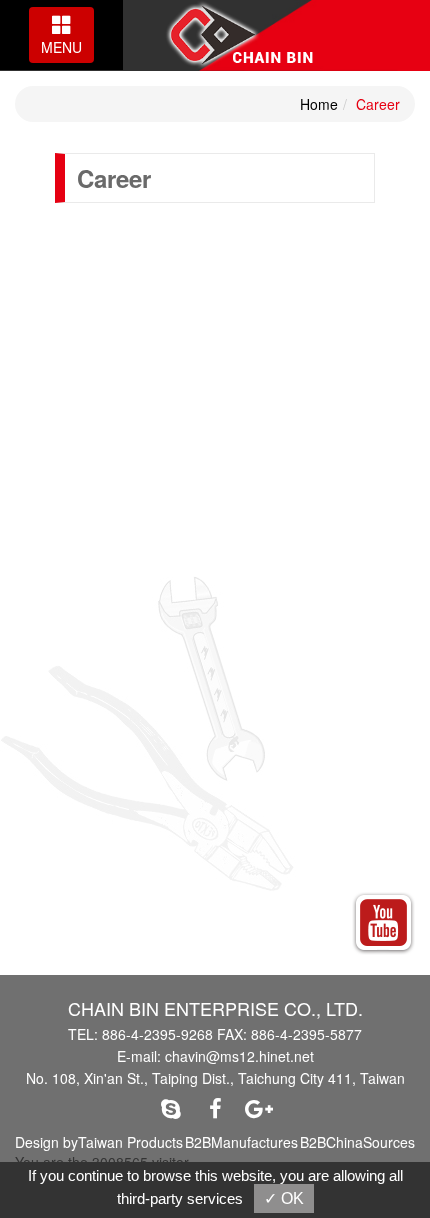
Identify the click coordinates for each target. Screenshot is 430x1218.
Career (378, 104)
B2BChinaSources (357, 1142)
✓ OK (284, 1198)
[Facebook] (215, 1108)
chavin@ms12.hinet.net (239, 1056)
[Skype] (171, 1108)
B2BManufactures (241, 1142)
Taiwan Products (130, 1142)
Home (319, 104)
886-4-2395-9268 (157, 1034)
